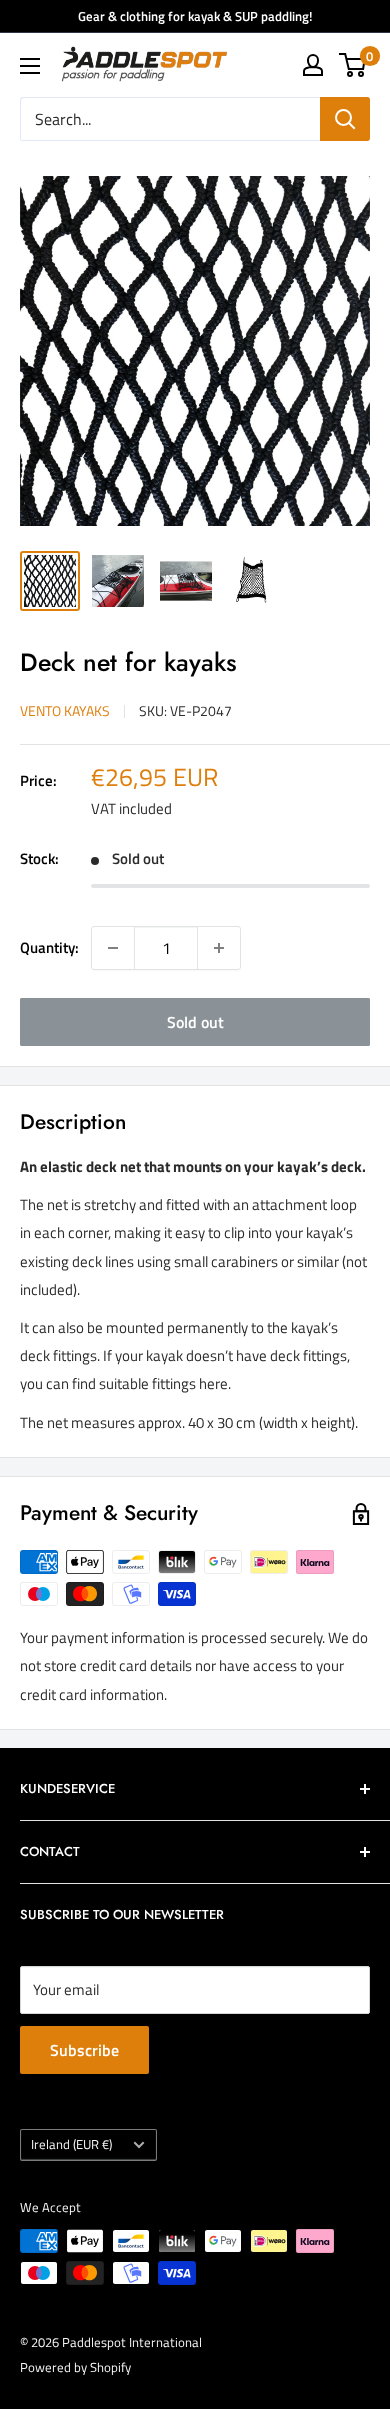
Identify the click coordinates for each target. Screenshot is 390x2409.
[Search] (345, 119)
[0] (353, 65)
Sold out (195, 1022)
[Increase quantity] (219, 948)
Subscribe (84, 2050)
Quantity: (49, 947)
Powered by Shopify (75, 2367)
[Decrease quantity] (113, 948)
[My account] (313, 65)
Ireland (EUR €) (71, 2144)
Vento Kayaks (65, 710)
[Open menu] (30, 66)
